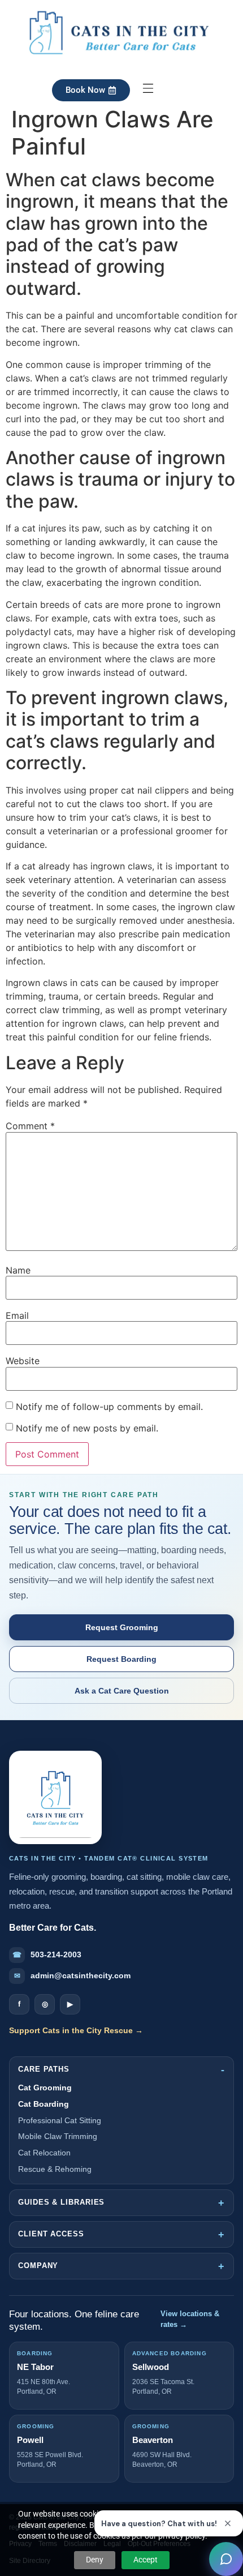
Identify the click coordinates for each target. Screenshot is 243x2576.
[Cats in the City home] (55, 1797)
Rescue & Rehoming (55, 2169)
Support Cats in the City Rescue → (76, 2030)
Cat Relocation (44, 2153)
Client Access (51, 2234)
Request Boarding (121, 1659)
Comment (30, 1126)
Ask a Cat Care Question (122, 1691)
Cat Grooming (45, 2088)
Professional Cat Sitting (60, 2120)
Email (17, 1315)
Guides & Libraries (61, 2202)
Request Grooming (122, 1627)
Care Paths (44, 2069)
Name (18, 1270)
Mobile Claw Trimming (58, 2136)
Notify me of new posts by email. (87, 1428)
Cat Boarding (44, 2104)
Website (23, 1361)
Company (38, 2266)
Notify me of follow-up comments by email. (109, 1407)
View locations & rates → (190, 2319)
